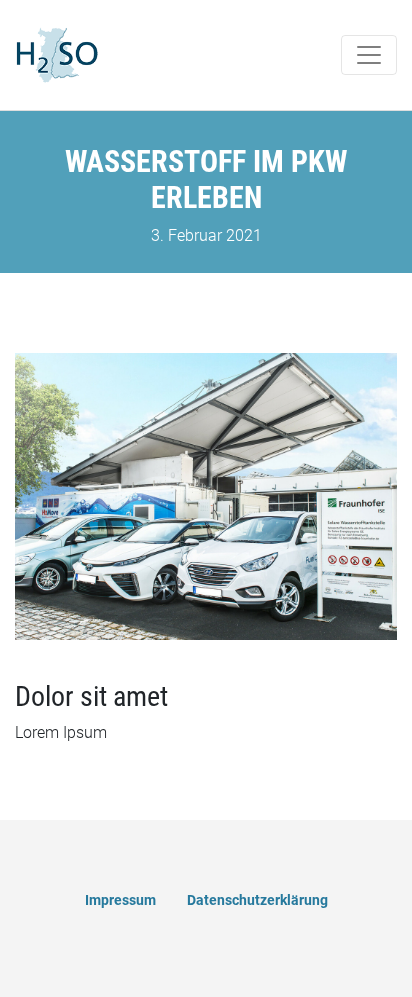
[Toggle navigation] (369, 55)
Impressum (120, 900)
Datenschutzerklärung (257, 900)
